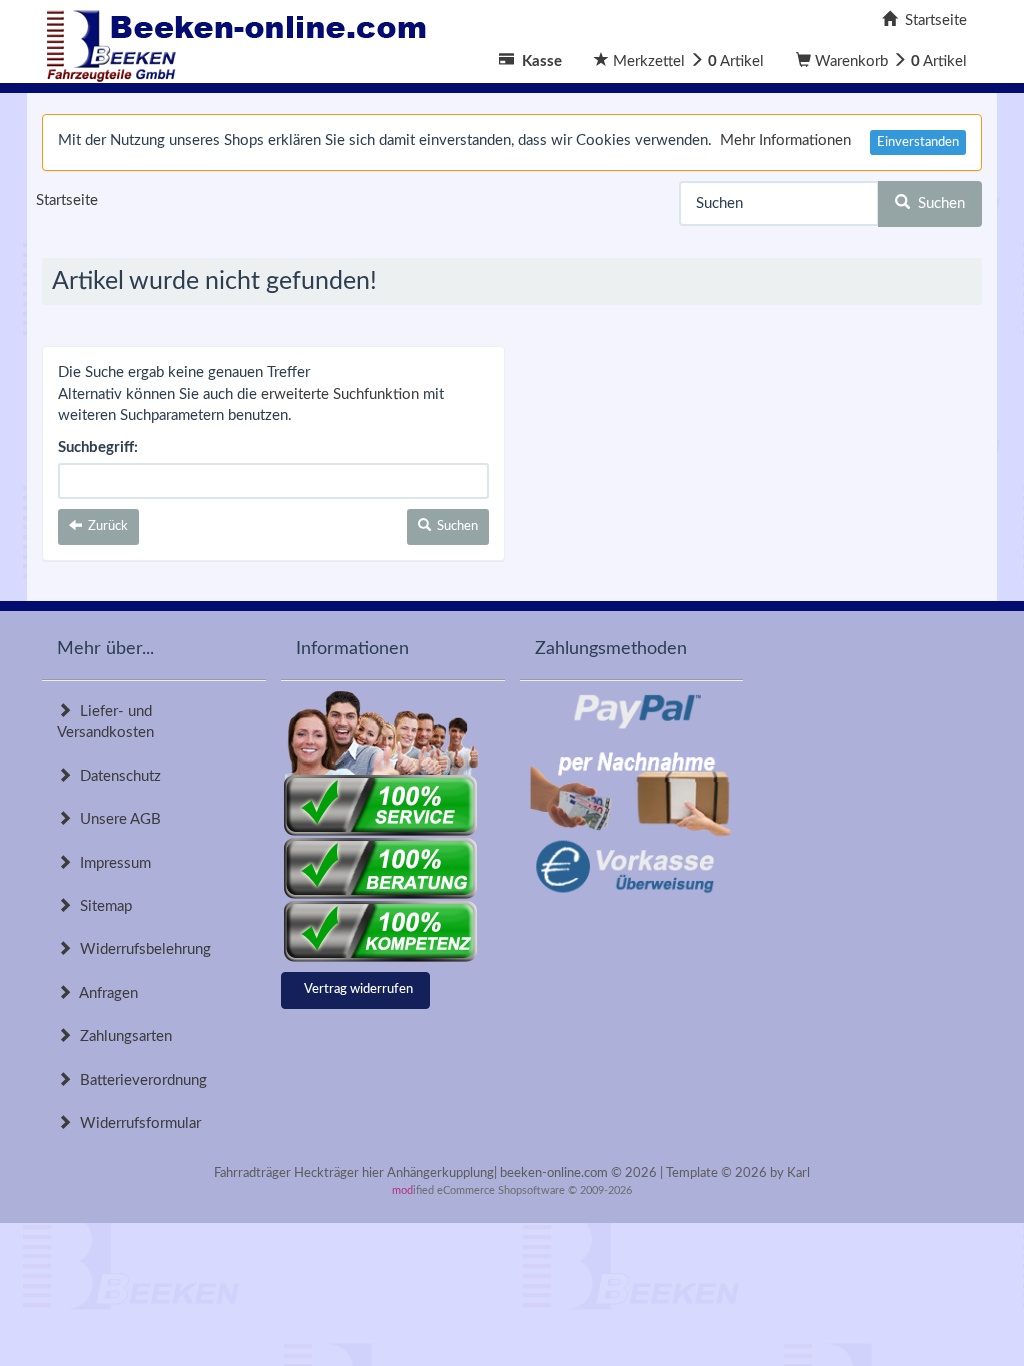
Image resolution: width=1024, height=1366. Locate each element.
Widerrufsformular (136, 1123)
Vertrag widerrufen (358, 989)
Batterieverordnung (139, 1080)
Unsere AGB (116, 819)
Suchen (937, 203)
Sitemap (102, 906)
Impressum (111, 863)
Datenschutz (116, 776)
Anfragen (105, 993)
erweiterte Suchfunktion (340, 394)
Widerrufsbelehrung (141, 949)
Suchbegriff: (98, 447)
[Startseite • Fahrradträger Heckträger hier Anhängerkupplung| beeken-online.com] (242, 40)
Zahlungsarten (122, 1036)
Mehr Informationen (785, 140)
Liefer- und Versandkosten (105, 722)
